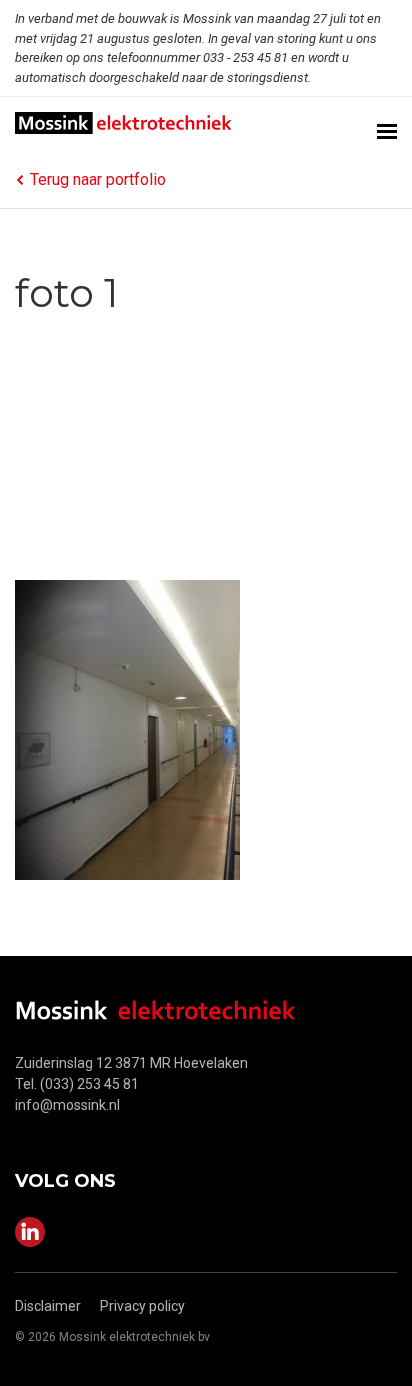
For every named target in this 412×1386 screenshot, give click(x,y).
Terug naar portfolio (98, 179)
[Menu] (387, 124)
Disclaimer (48, 1306)
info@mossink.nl (67, 1105)
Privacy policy (142, 1306)
